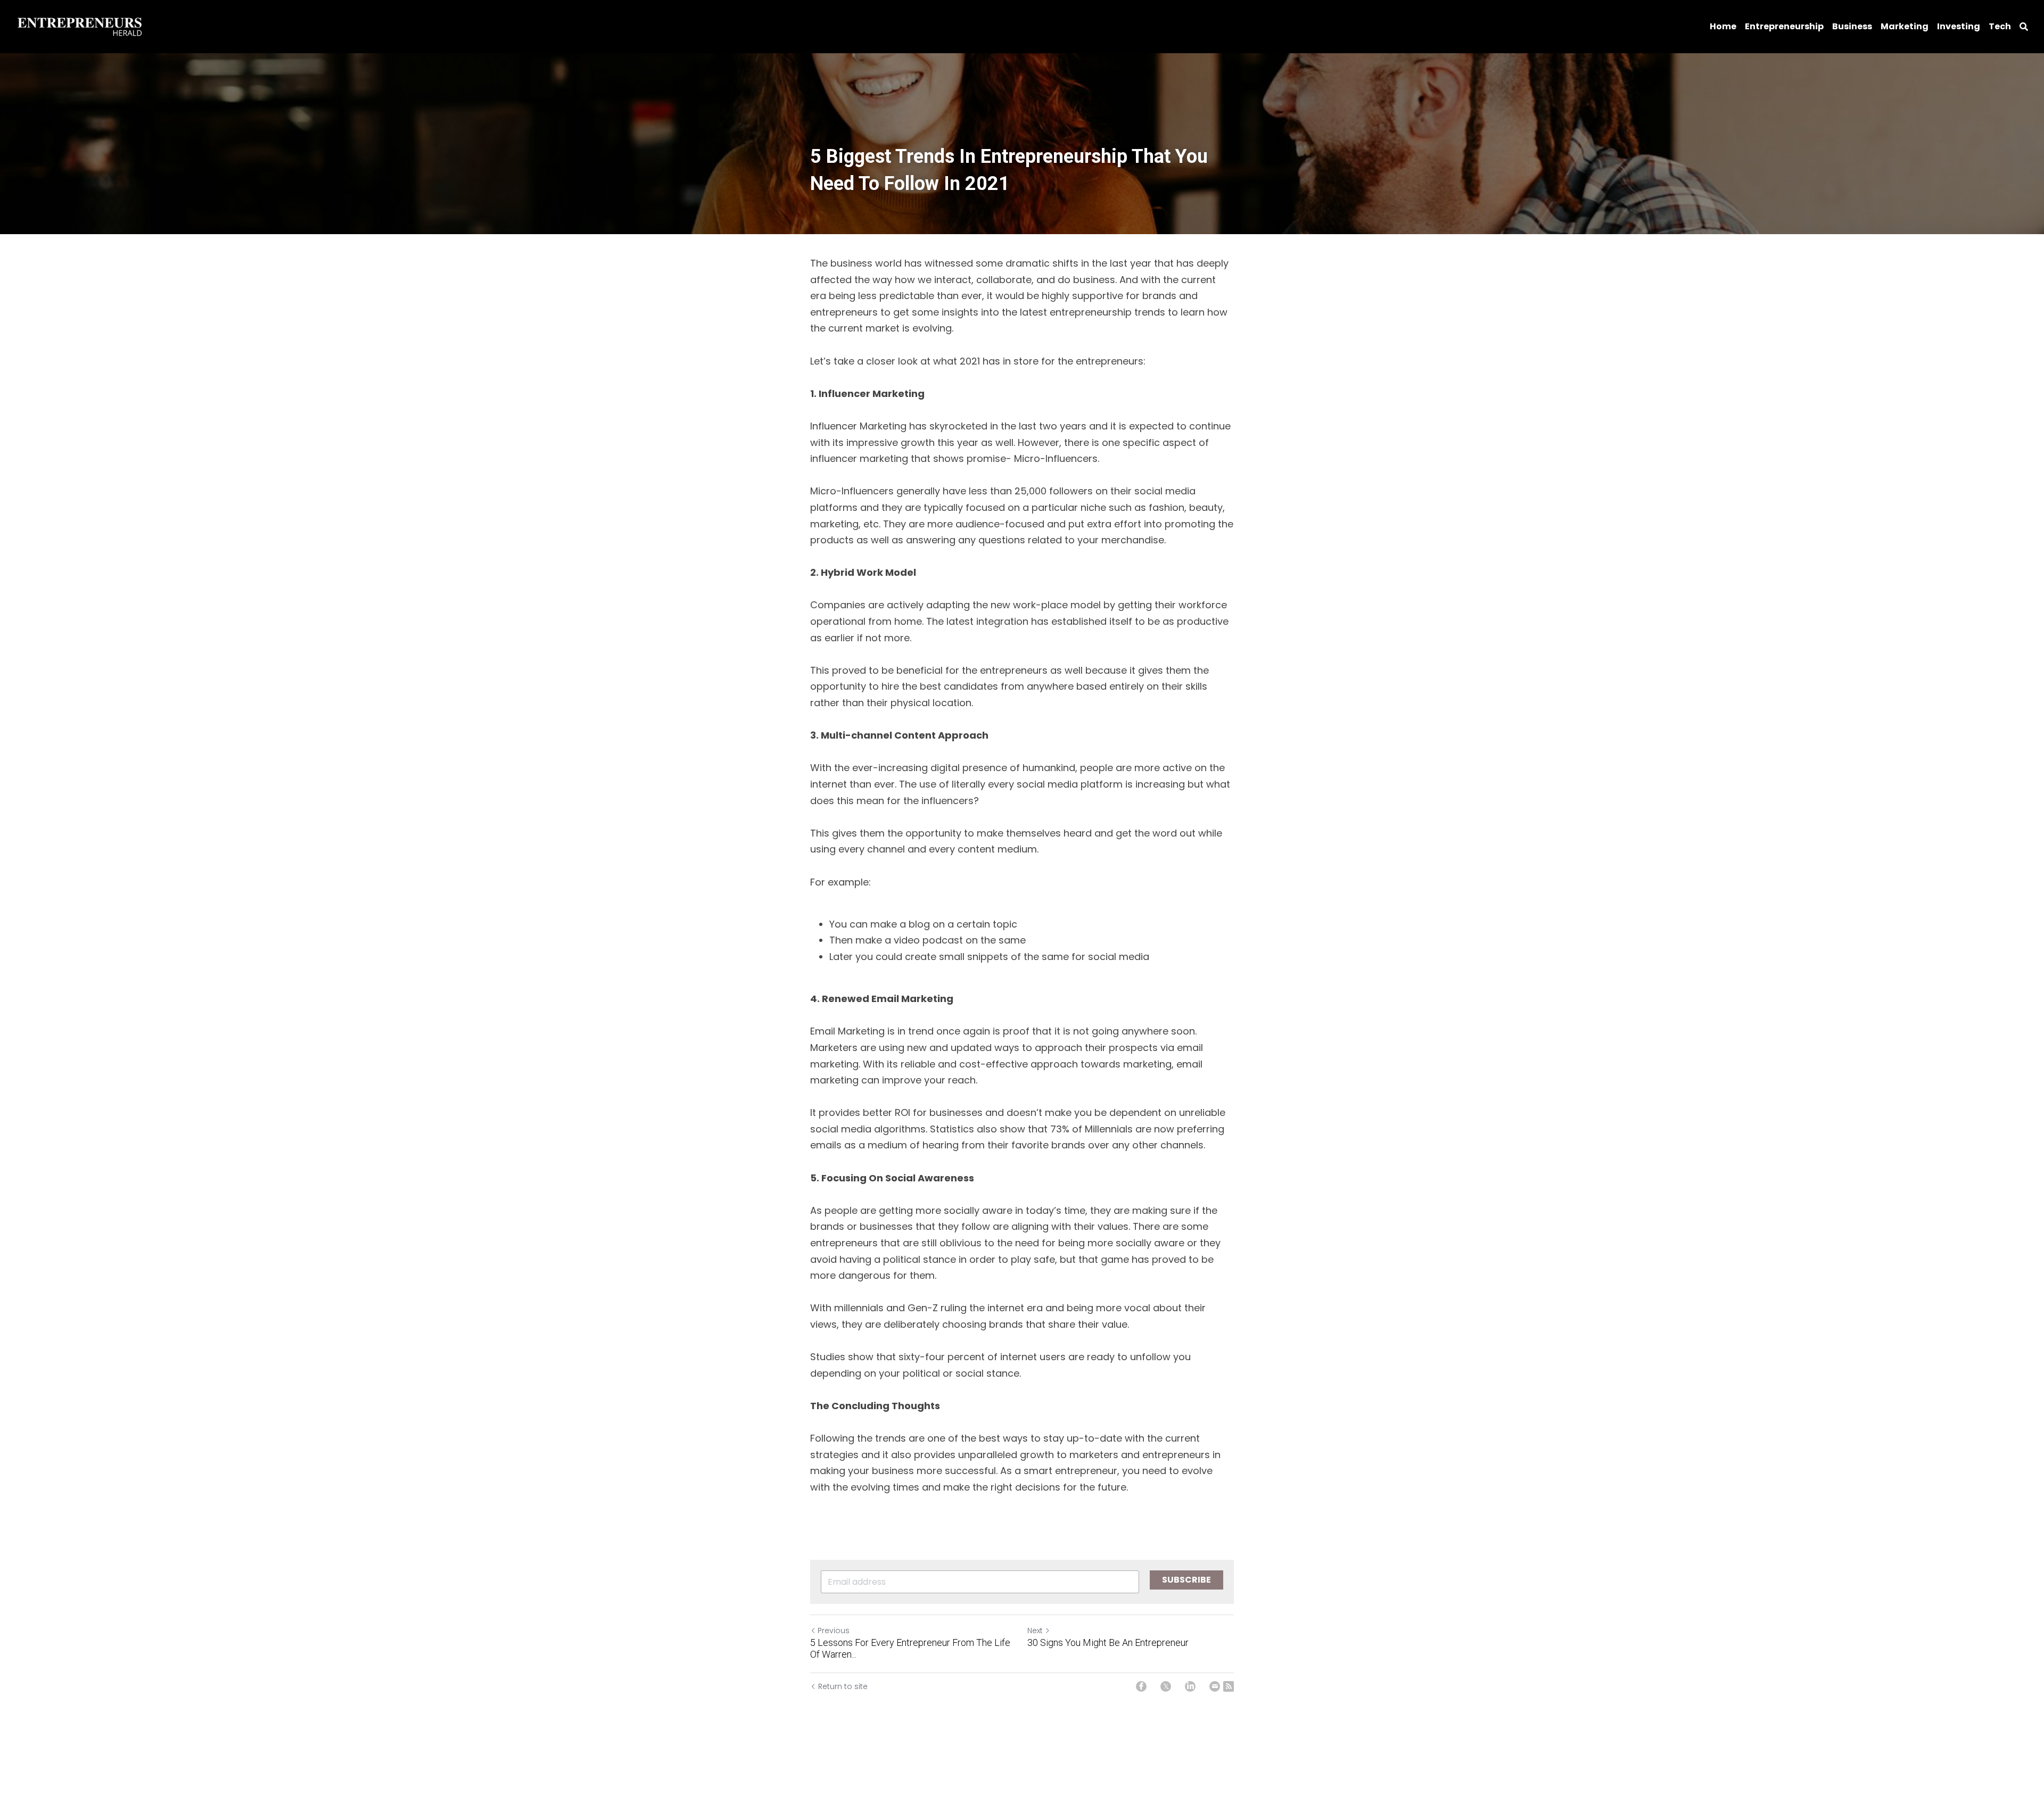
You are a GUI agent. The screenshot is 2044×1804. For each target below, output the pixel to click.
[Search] (2024, 27)
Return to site (843, 1686)
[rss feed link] (1229, 1686)
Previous (834, 1631)
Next (1035, 1631)
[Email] (1215, 1686)
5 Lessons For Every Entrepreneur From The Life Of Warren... (910, 1649)
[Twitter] (1166, 1686)
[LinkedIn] (1190, 1686)
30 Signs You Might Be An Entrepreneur (1108, 1642)
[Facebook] (1141, 1686)
